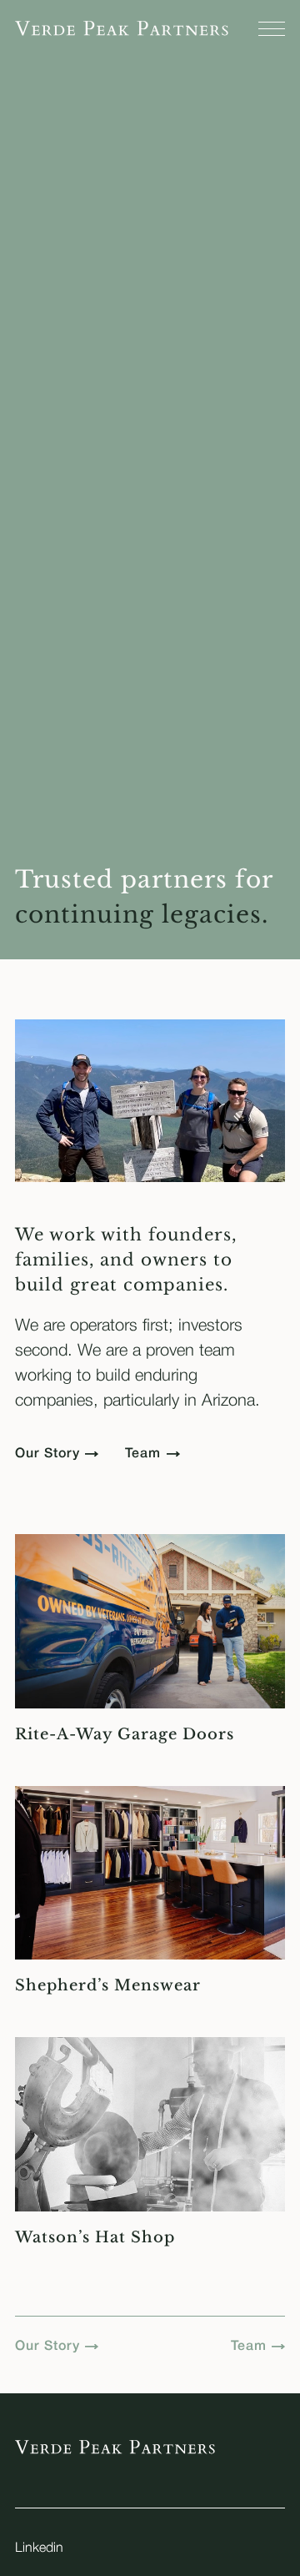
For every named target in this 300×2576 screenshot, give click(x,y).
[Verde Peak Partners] (122, 28)
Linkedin (39, 2548)
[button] (272, 29)
